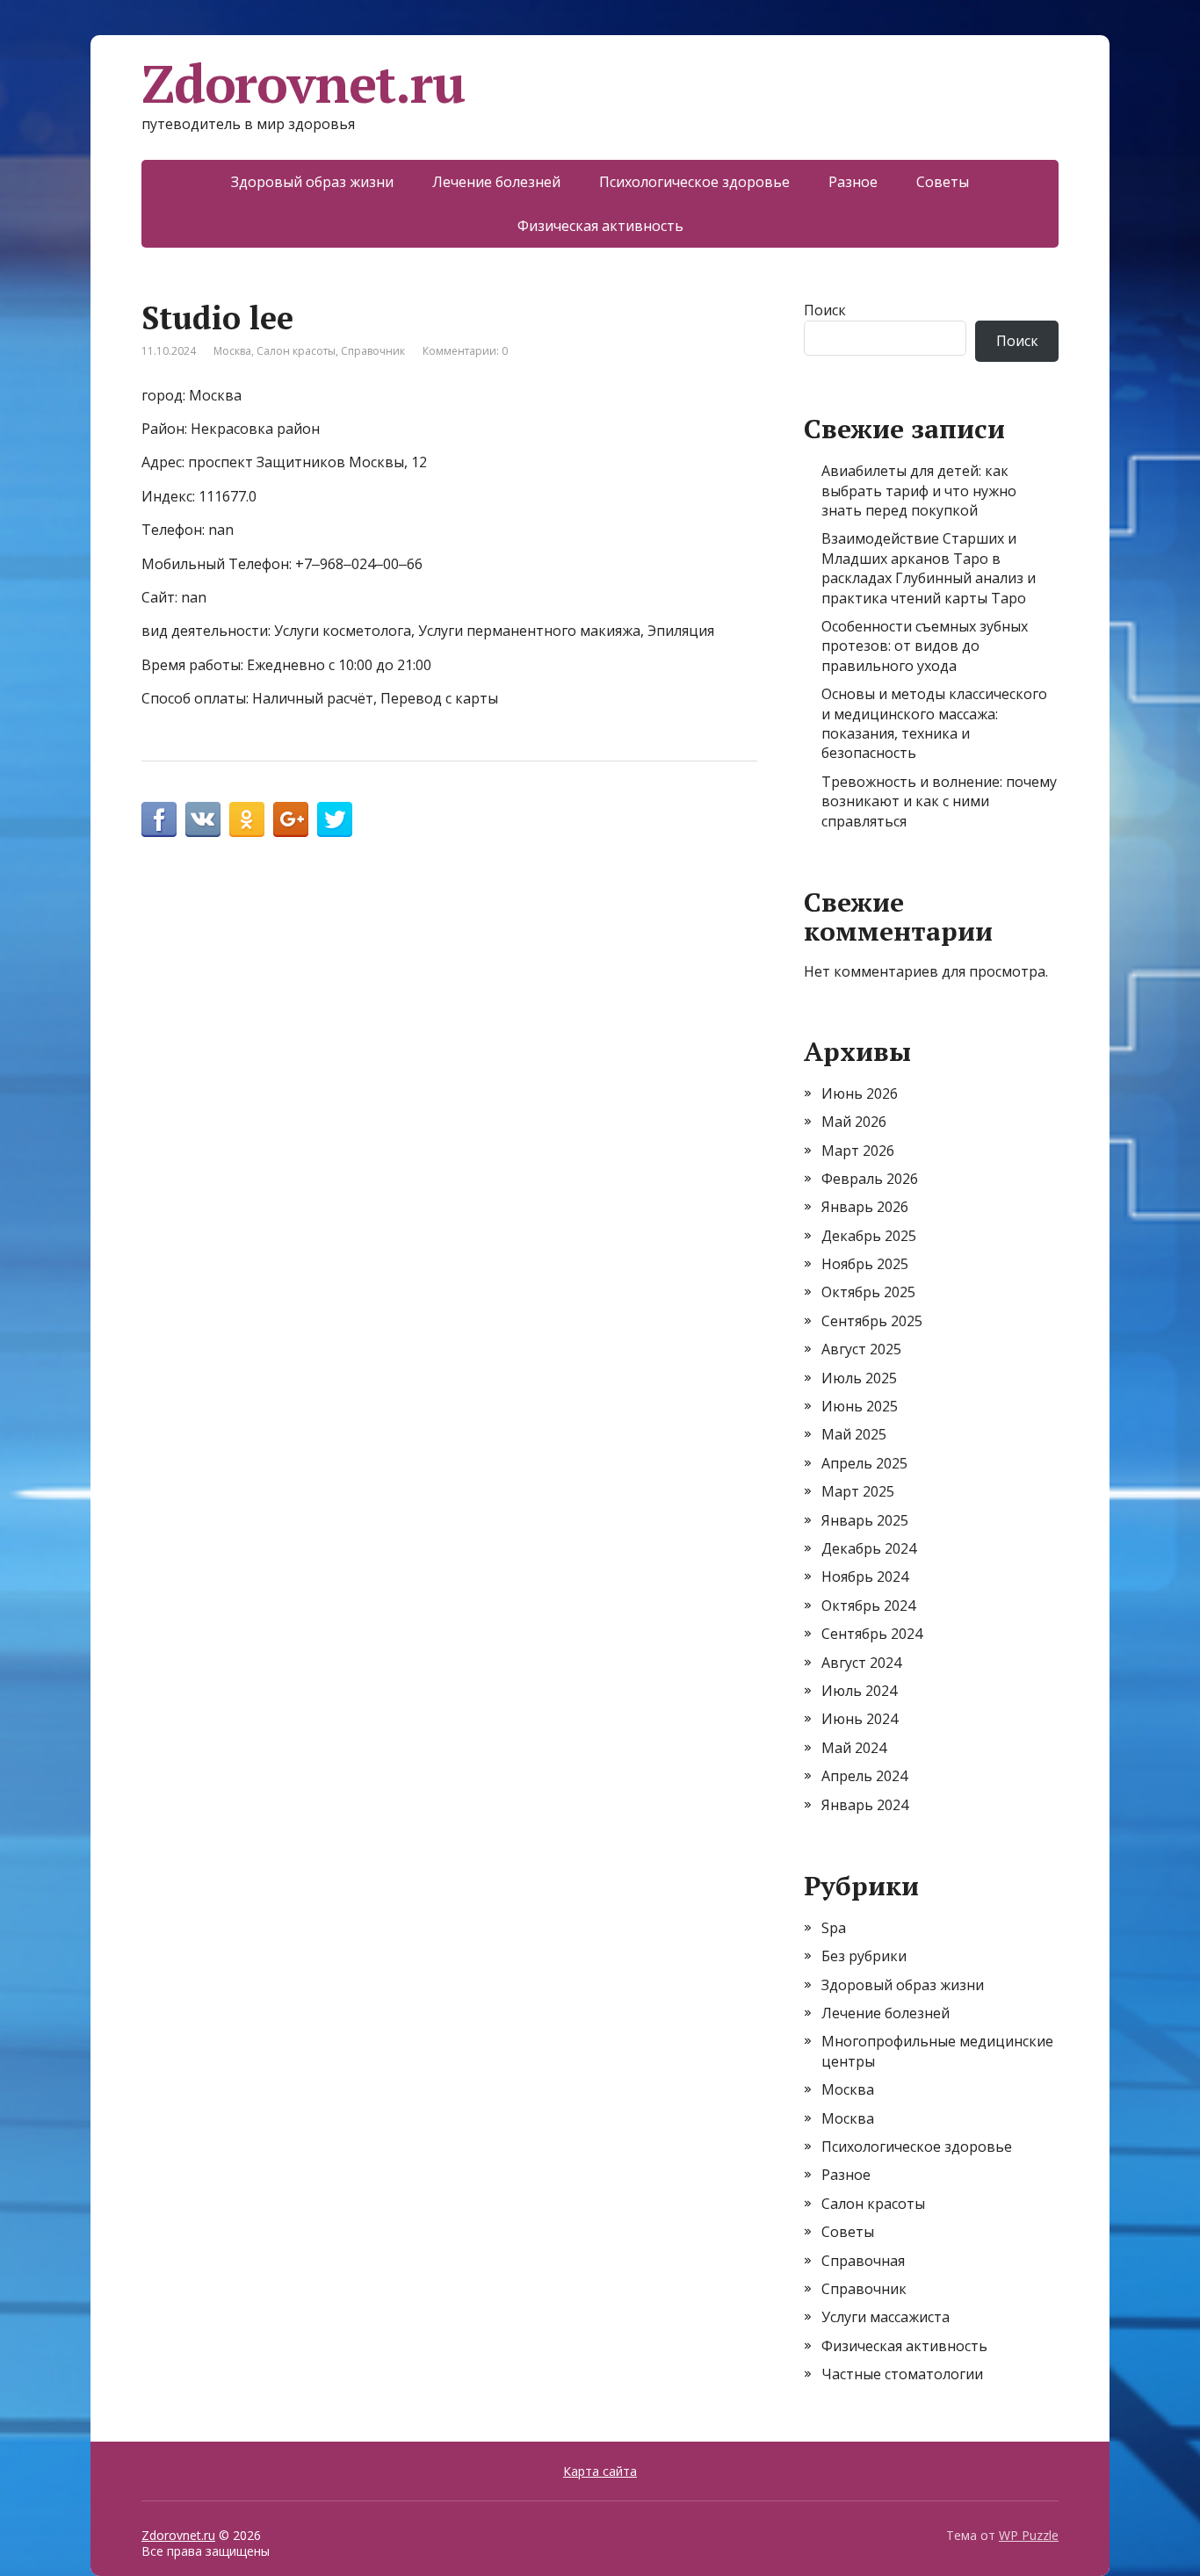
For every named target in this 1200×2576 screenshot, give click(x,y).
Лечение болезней (496, 182)
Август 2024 (861, 1663)
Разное (853, 182)
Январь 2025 (865, 1520)
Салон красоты (296, 351)
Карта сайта (600, 2471)
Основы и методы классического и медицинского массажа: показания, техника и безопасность (934, 723)
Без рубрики (864, 1956)
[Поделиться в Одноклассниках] (247, 819)
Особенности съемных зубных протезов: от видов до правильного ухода (925, 646)
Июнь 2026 (860, 1093)
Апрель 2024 (864, 1776)
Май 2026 (854, 1122)
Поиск (825, 310)
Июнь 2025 (860, 1406)
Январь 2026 (865, 1207)
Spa (834, 1928)
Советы (943, 182)
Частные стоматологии (902, 2374)
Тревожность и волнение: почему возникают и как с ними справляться (939, 801)
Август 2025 (861, 1349)
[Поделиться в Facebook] (159, 819)
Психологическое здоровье (694, 182)
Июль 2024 (859, 1691)
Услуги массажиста (886, 2317)
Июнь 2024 (860, 1719)
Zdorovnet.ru (303, 83)
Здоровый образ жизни (312, 182)
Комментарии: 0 (465, 351)
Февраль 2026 (870, 1179)
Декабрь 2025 (869, 1236)
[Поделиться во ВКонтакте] (203, 819)
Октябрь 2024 (868, 1605)
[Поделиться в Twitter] (335, 819)
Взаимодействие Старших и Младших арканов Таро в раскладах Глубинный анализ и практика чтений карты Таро (929, 568)
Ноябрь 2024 (865, 1577)
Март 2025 (858, 1491)
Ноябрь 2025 (865, 1264)
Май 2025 (854, 1434)
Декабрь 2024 (869, 1548)
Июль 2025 (859, 1378)
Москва (232, 351)
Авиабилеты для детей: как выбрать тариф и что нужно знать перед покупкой (919, 491)
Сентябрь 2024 (872, 1634)
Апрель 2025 (864, 1463)
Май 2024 (854, 1748)
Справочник (373, 351)
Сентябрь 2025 (872, 1321)
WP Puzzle (1029, 2535)
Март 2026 (858, 1151)
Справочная (863, 2261)
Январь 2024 (865, 1805)
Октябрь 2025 (868, 1292)
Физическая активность (600, 226)
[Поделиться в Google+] (291, 819)
